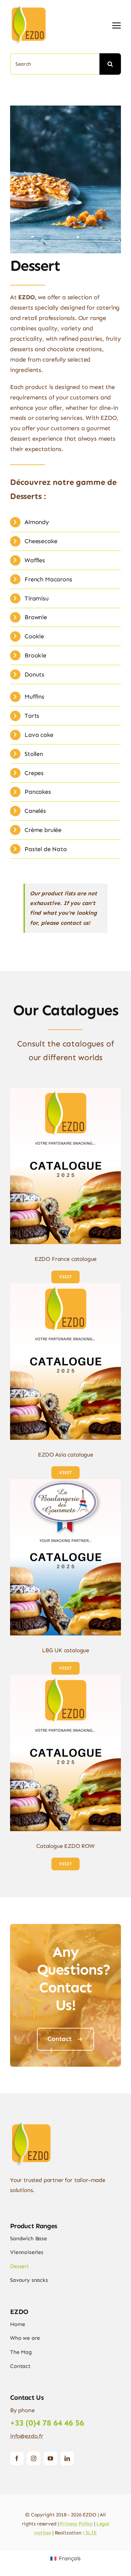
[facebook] (17, 2458)
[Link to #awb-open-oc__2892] (117, 25)
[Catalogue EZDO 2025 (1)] (65, 1090)
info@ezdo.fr (27, 2436)
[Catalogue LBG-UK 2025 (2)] (65, 1482)
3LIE (91, 2533)
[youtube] (50, 2458)
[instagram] (34, 2458)
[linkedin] (67, 2458)
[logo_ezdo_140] (37, 7)
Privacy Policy (76, 2524)
